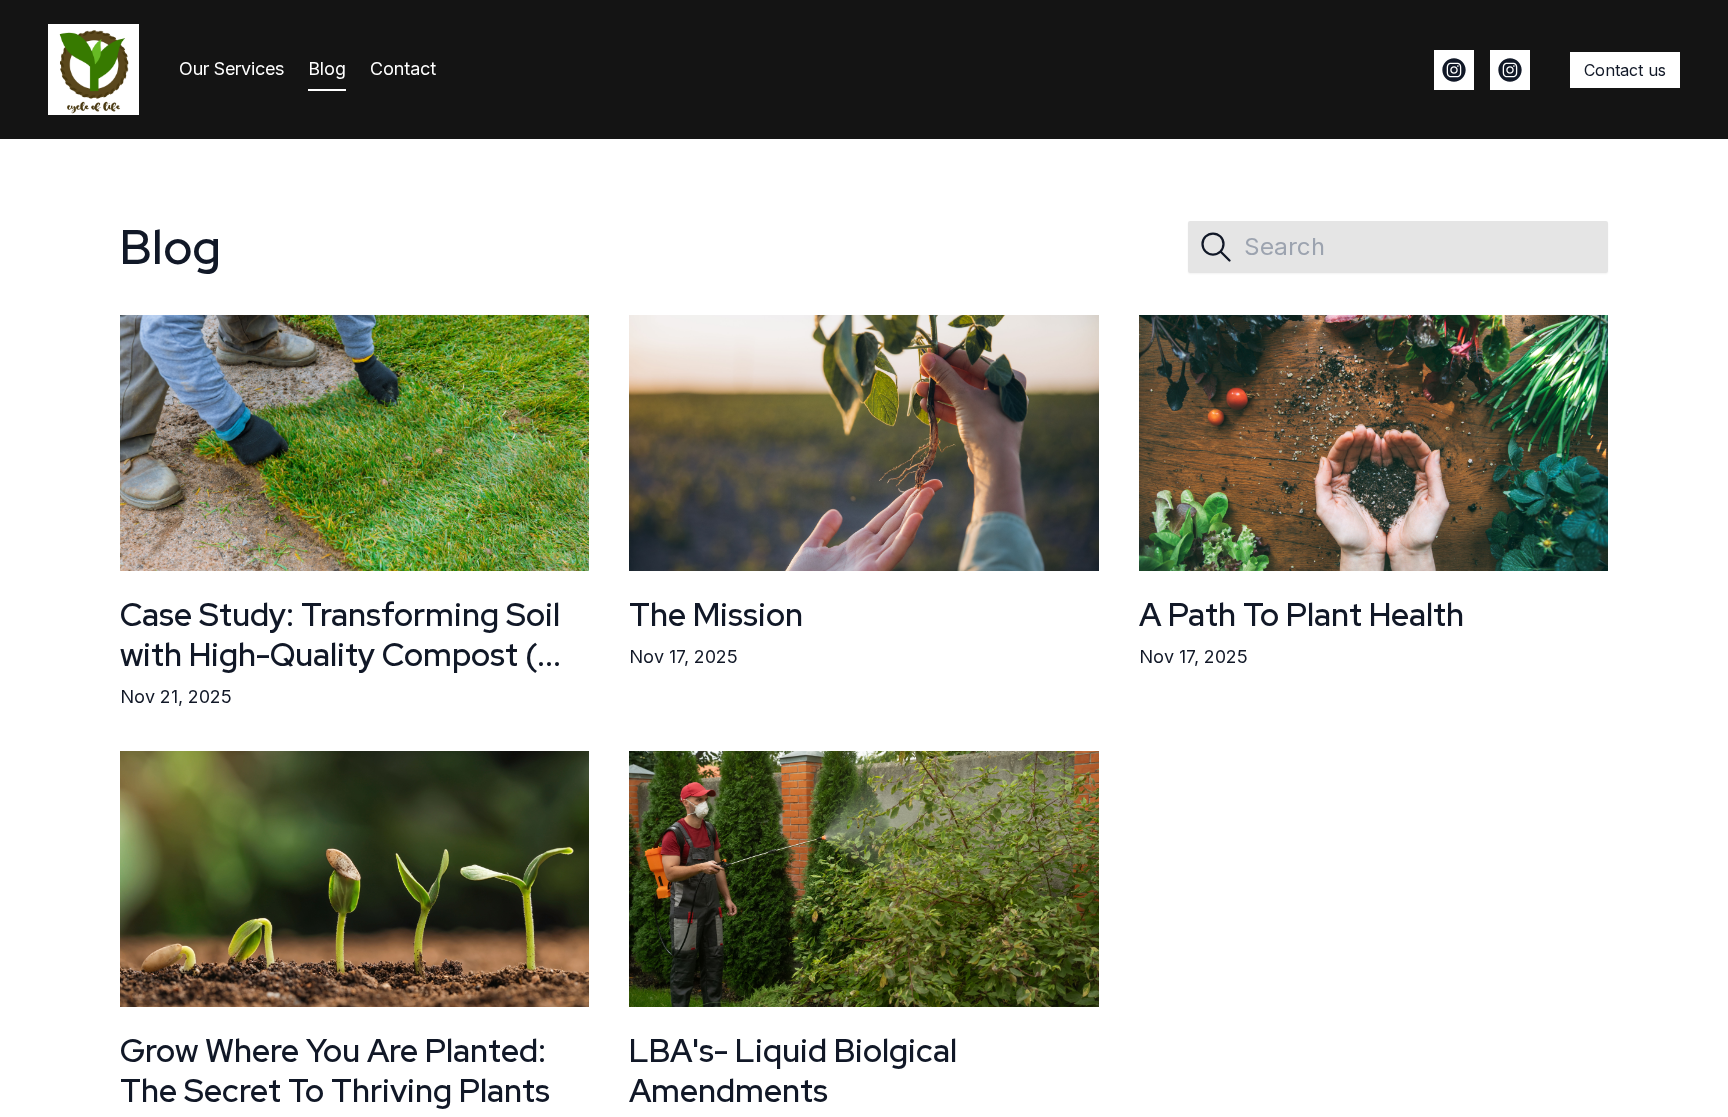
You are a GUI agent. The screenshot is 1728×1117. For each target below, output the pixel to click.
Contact (403, 68)
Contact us (1625, 70)
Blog (327, 68)
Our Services (231, 68)
